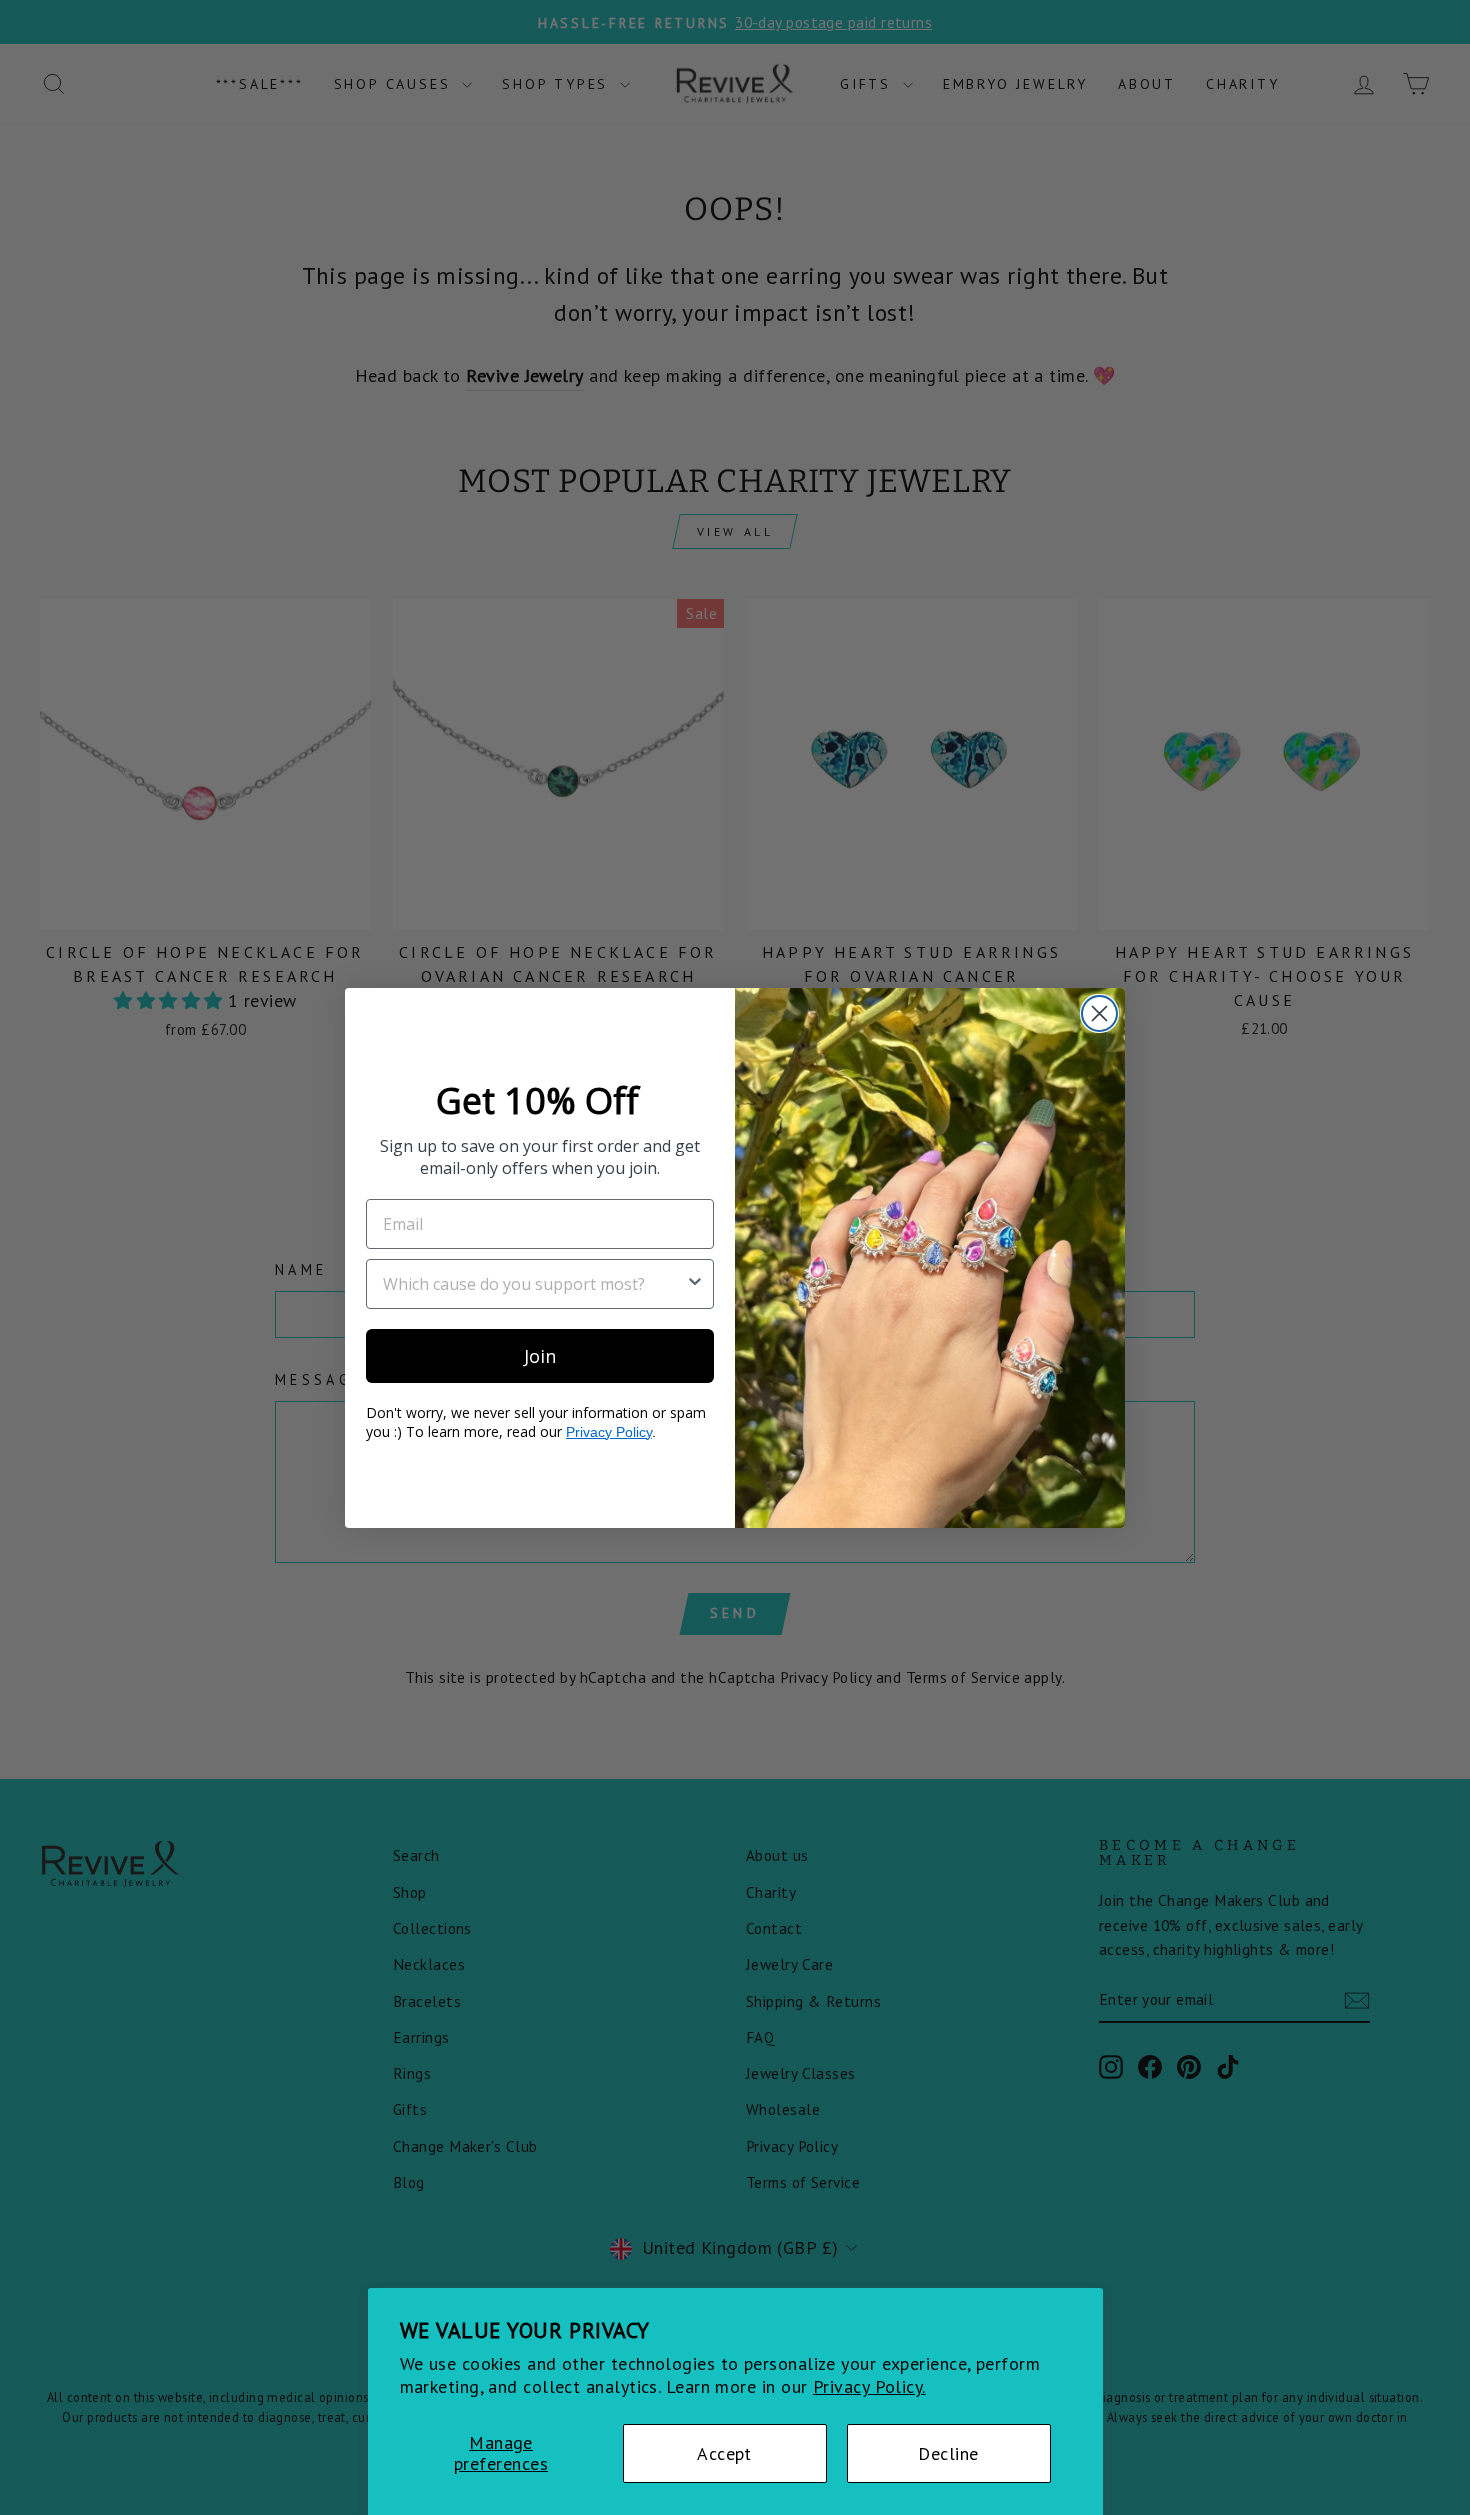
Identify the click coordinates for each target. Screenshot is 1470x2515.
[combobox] (534, 1283)
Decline (948, 2453)
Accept (724, 2453)
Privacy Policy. (869, 2386)
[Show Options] (695, 1283)
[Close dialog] (1099, 1013)
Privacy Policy (609, 1431)
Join (540, 1355)
